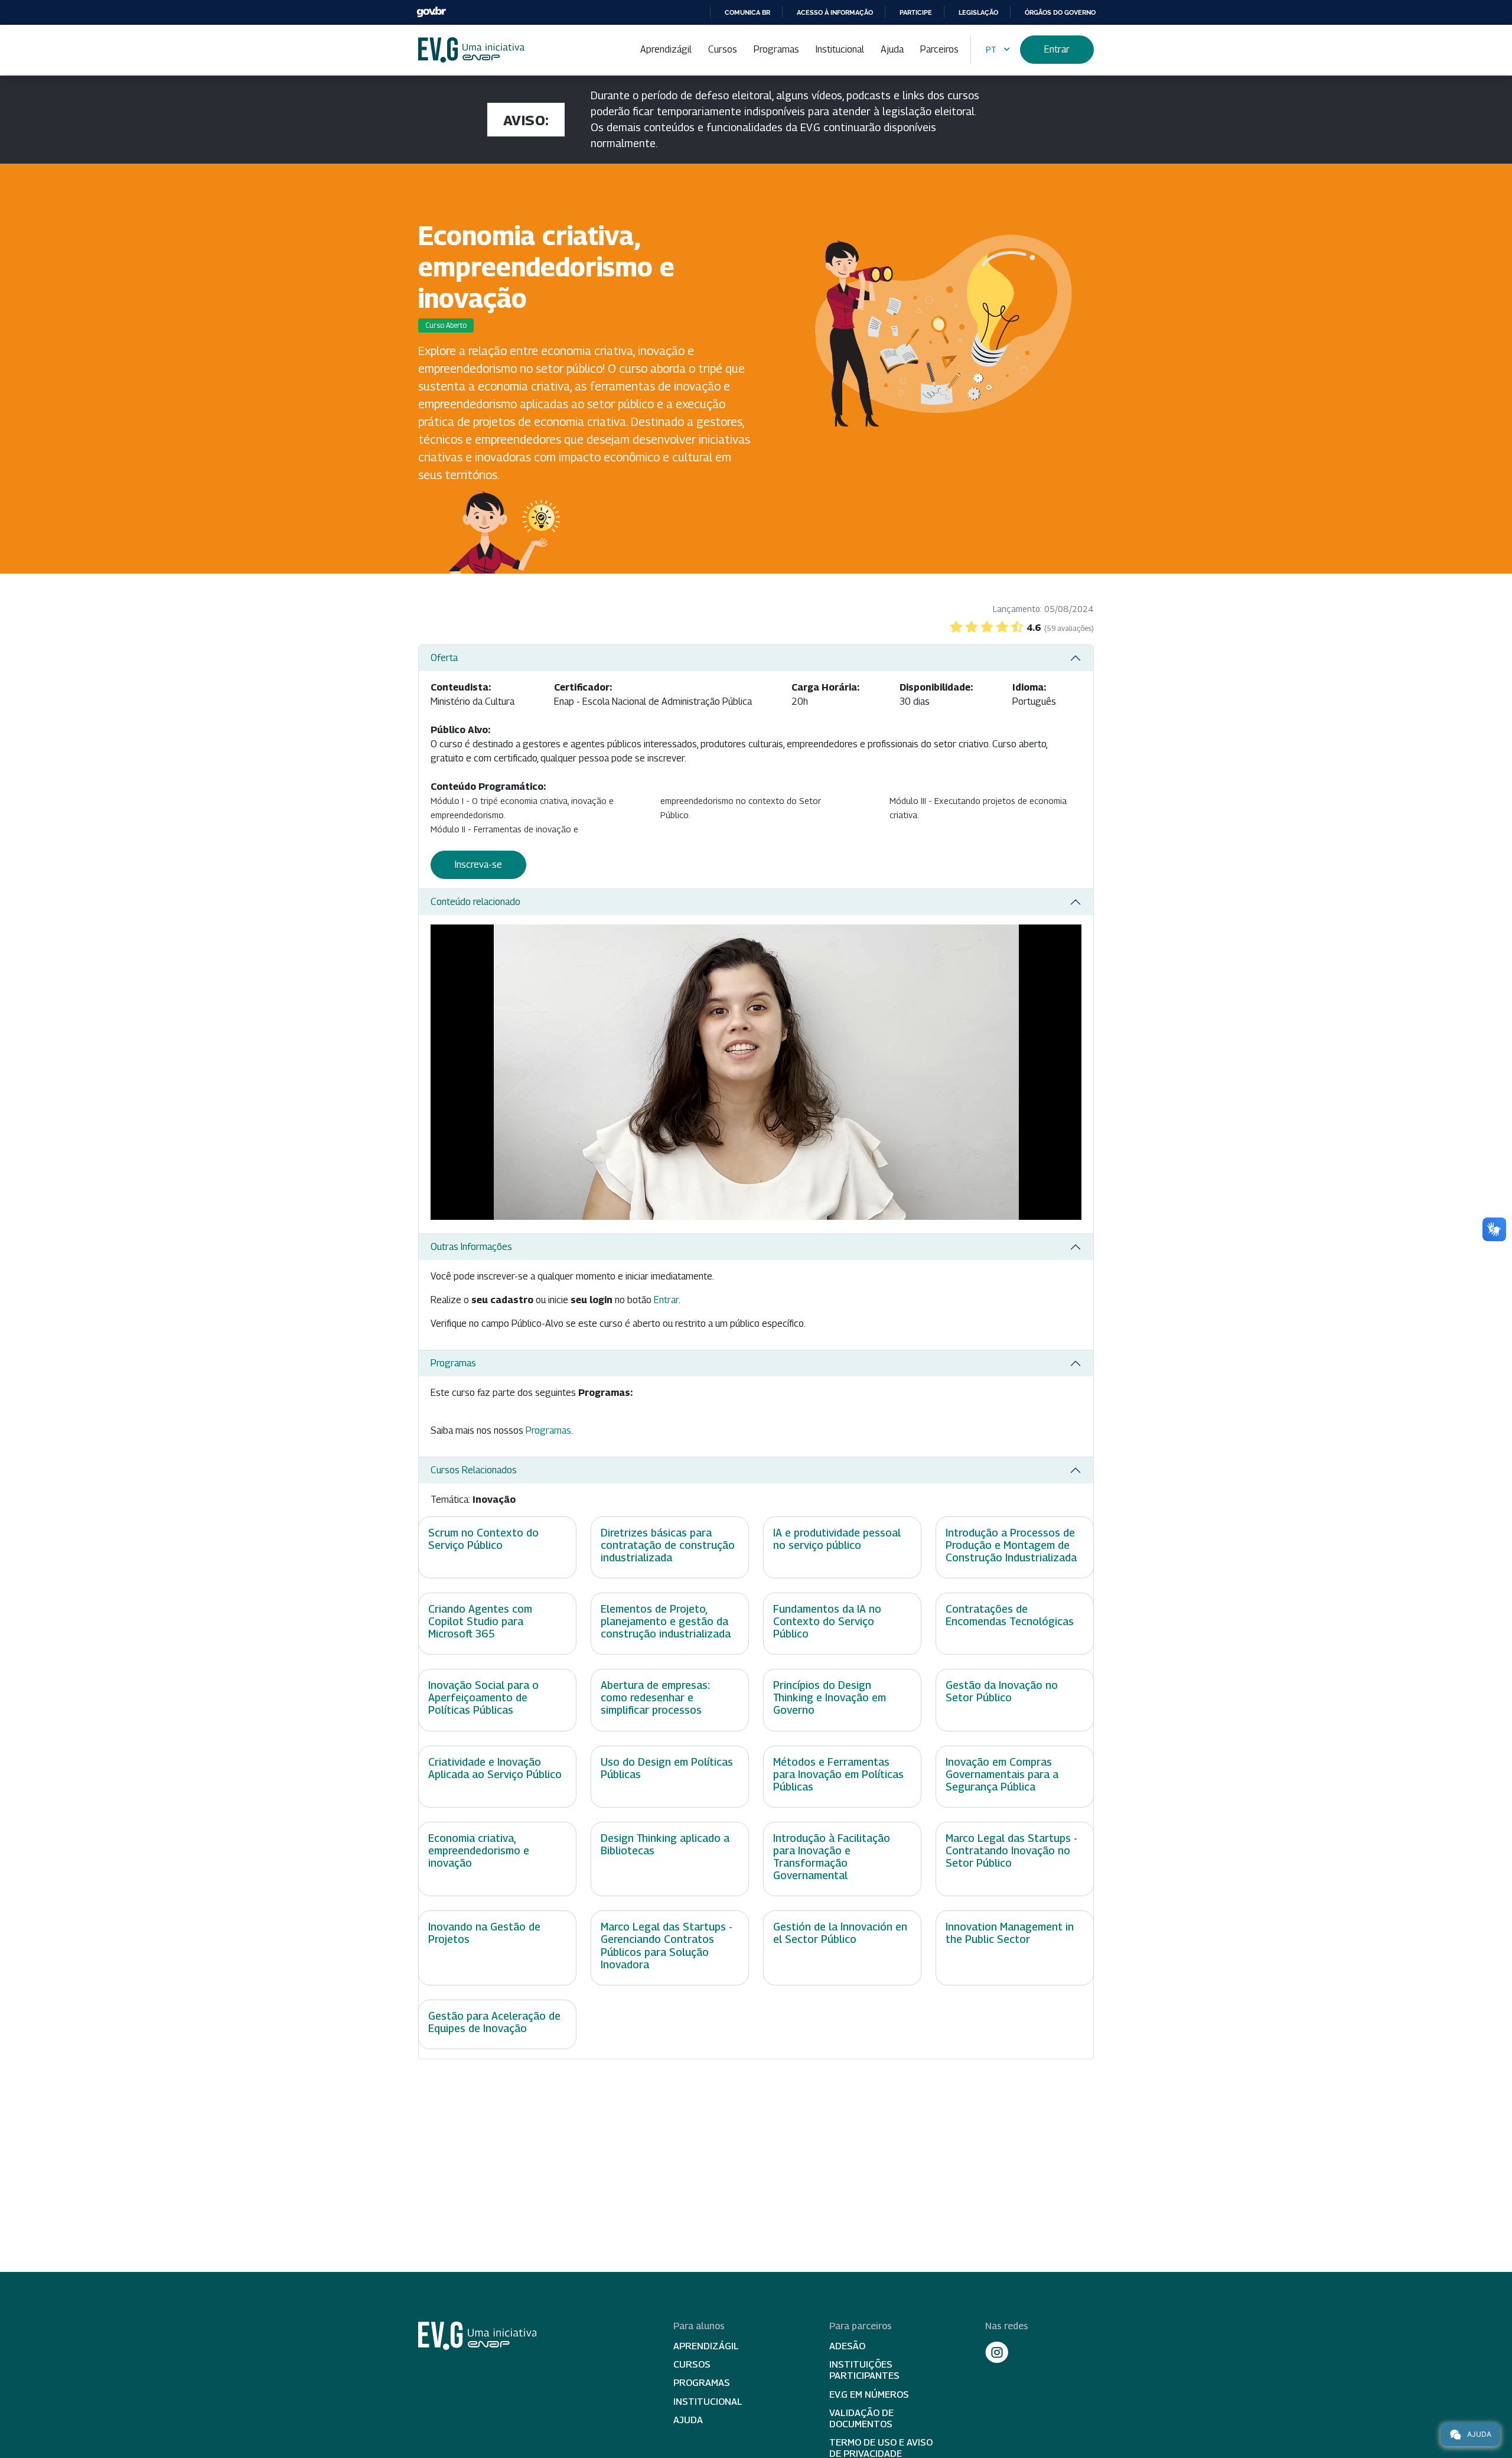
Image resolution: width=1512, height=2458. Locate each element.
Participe (916, 12)
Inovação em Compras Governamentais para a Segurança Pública (1002, 1774)
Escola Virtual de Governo (471, 50)
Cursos (723, 49)
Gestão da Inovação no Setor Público (1002, 1691)
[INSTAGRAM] (997, 2352)
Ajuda (892, 49)
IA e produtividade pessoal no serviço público (837, 1539)
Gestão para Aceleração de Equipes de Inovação (494, 2022)
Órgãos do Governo (1060, 12)
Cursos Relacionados (474, 1470)
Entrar (1057, 49)
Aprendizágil (666, 49)
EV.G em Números (869, 2394)
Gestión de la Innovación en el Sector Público (840, 1933)
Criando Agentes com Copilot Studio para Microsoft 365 (480, 1621)
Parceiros (939, 49)
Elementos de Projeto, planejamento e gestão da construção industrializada (666, 1621)
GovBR (431, 12)
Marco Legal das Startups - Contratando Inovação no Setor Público (1011, 1850)
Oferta (444, 658)
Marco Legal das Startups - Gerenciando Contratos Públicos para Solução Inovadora (667, 1945)
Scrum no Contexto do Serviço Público (483, 1539)
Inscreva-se (478, 865)
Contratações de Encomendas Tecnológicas (1010, 1615)
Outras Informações (471, 1247)
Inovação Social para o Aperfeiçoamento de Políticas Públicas (483, 1697)
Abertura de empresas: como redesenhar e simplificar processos (655, 1697)
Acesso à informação (835, 12)
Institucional (840, 49)
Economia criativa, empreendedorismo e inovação (479, 1850)
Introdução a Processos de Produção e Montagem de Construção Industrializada (1011, 1545)
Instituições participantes (864, 2370)
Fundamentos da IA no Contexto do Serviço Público (827, 1621)
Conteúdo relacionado (475, 902)
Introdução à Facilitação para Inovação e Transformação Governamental (832, 1857)
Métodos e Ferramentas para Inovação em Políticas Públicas (838, 1774)
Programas (776, 49)
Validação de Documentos (861, 2418)
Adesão (847, 2346)
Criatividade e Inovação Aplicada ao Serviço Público (495, 1768)
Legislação (978, 12)
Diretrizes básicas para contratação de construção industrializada (668, 1545)
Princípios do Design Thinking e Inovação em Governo (830, 1697)
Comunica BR (747, 12)
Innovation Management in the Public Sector (1010, 1933)
